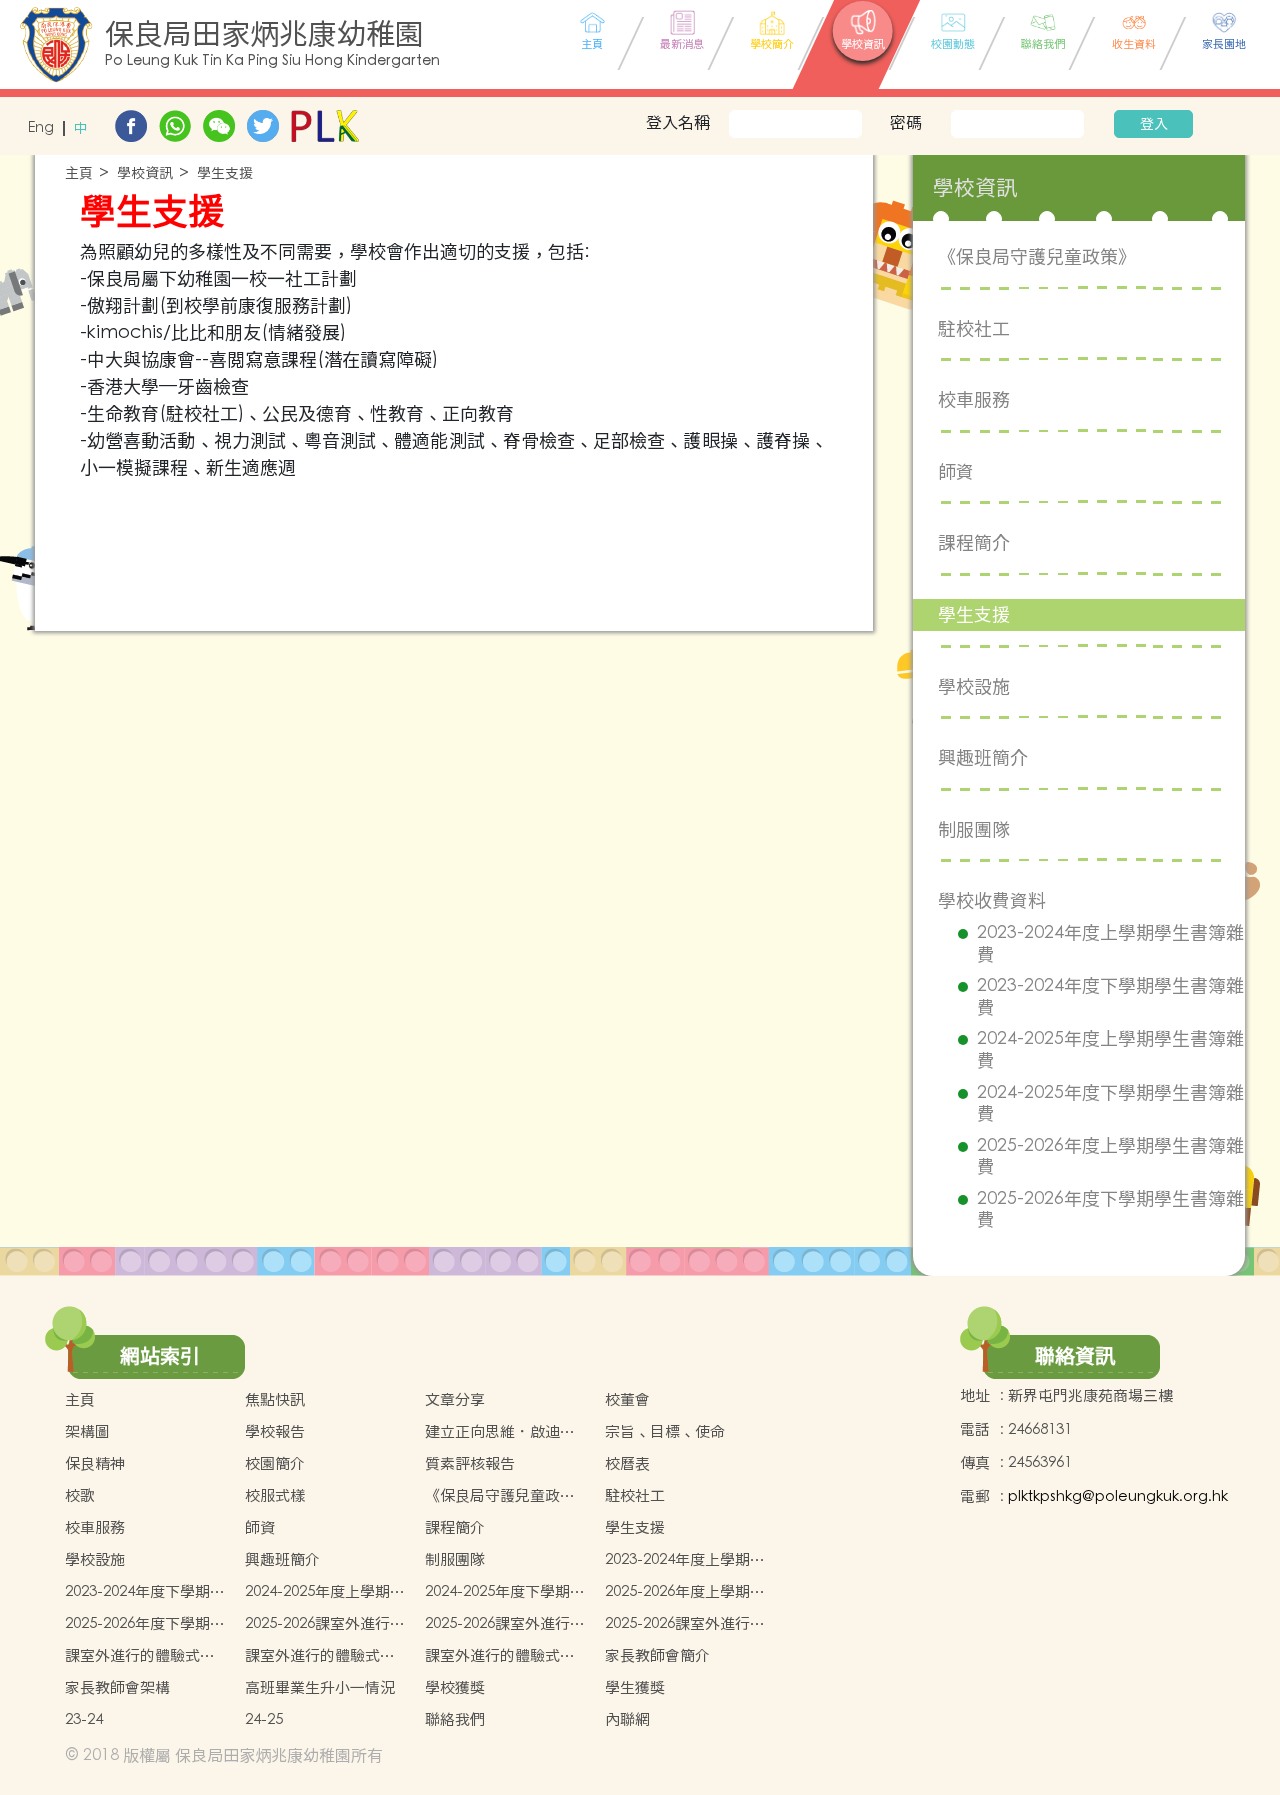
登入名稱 (678, 122)
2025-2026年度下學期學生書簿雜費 (1110, 1209)
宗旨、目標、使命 (665, 1431)
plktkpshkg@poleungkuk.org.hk (1118, 1496)
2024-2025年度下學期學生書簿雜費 (1110, 1103)
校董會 (627, 1399)
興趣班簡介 (983, 757)
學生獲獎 (635, 1687)
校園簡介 (275, 1463)
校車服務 (974, 399)
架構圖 (87, 1431)
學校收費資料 (992, 900)
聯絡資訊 (1075, 1356)
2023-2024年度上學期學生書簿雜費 (1110, 943)
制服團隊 (974, 829)
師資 (956, 471)
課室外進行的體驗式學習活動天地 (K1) (140, 1656)
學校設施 (974, 686)
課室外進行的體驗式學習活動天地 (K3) (500, 1656)
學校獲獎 (455, 1687)
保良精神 (95, 1463)
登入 (1154, 124)
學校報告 (275, 1431)
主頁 (79, 173)
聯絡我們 (455, 1719)
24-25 (264, 1719)
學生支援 (225, 173)
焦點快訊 (275, 1399)
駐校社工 (974, 328)
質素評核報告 (470, 1463)
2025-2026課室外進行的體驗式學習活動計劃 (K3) (685, 1624)
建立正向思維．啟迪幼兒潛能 (500, 1432)
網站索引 (160, 1356)
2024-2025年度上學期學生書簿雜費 (1110, 1049)
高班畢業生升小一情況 (320, 1687)
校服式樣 (275, 1495)
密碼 (906, 122)
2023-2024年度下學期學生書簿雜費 (1110, 996)
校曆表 (627, 1463)
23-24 (84, 1719)
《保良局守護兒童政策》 (1037, 256)
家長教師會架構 (117, 1687)
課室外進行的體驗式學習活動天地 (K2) (320, 1656)
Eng (41, 128)
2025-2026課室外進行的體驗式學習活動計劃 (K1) (325, 1624)
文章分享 (455, 1399)
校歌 (80, 1495)
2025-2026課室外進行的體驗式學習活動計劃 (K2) (505, 1624)
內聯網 (627, 1719)
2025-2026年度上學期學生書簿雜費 (1110, 1156)
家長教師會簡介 (657, 1655)
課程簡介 (974, 542)
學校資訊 (145, 173)
